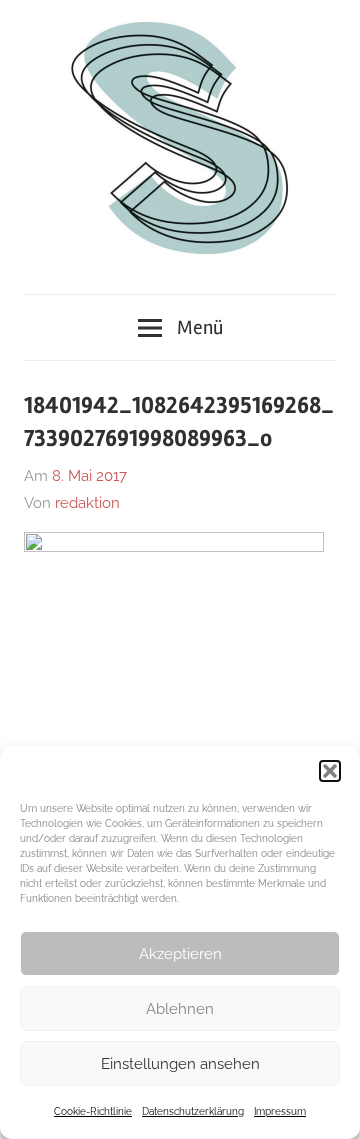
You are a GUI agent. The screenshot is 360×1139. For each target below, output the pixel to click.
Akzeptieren (180, 954)
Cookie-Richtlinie (93, 1111)
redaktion (87, 503)
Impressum (280, 1111)
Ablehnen (180, 1009)
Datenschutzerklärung (193, 1111)
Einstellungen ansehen (180, 1064)
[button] (330, 771)
